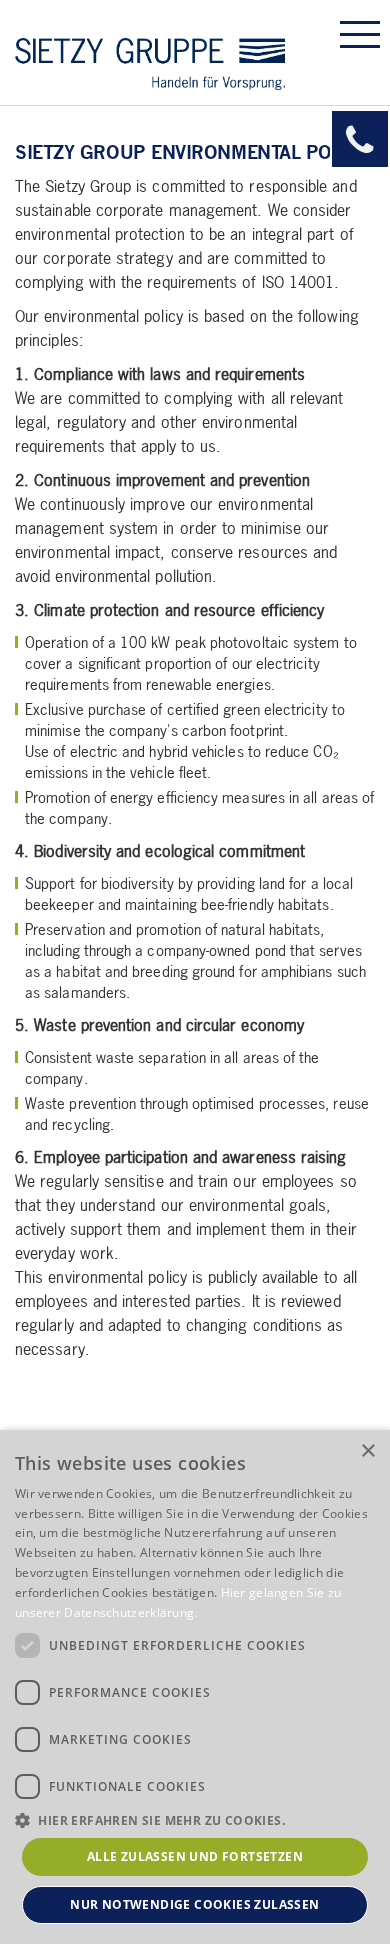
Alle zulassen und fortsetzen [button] (195, 1856)
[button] (195, 1819)
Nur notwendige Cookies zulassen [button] (194, 1904)
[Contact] (360, 139)
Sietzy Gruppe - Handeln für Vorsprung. (150, 52)
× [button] (367, 1451)
